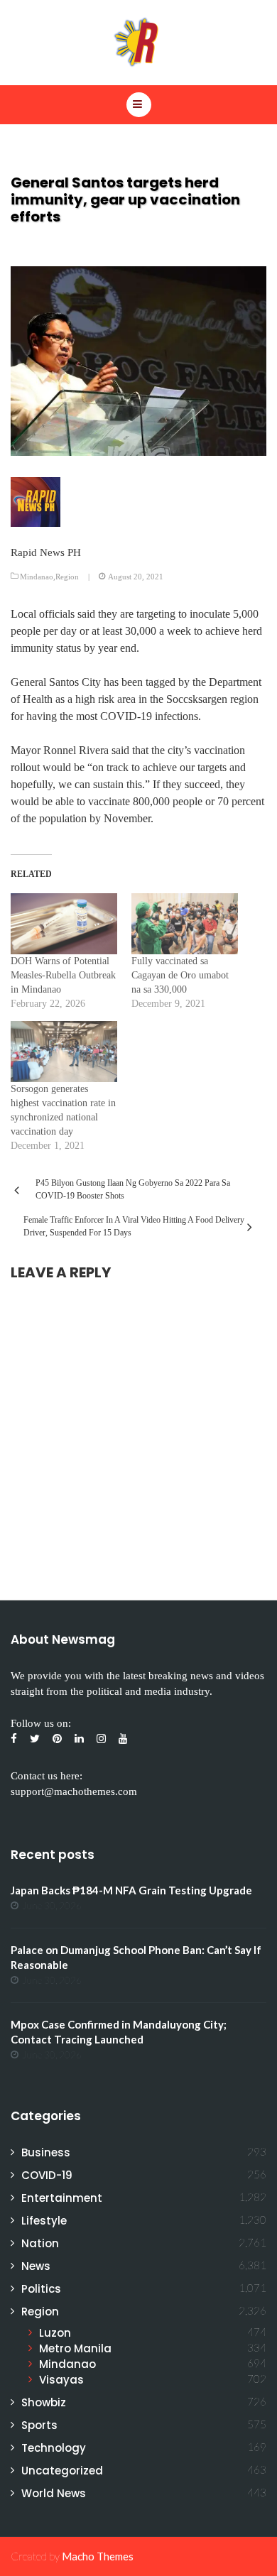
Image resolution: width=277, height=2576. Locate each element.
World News (54, 2493)
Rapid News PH (46, 552)
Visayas (61, 2380)
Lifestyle (44, 2221)
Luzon (55, 2333)
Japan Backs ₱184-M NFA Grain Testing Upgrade (131, 1890)
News (36, 2266)
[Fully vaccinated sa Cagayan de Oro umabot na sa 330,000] (185, 924)
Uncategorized (62, 2471)
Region (67, 577)
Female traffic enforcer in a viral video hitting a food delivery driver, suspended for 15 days (134, 1226)
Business (46, 2152)
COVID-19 (47, 2175)
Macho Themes (98, 2556)
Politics (41, 2289)
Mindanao (37, 577)
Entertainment (62, 2198)
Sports (39, 2425)
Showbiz (44, 2402)
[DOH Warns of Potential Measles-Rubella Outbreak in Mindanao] (64, 924)
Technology (54, 2448)
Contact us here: (47, 1776)
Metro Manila (75, 2348)
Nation (40, 2243)
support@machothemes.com (74, 1791)
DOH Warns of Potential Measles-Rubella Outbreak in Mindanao (63, 975)
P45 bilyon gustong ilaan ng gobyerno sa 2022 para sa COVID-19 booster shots (133, 1189)
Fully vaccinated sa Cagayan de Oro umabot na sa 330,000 (180, 975)
